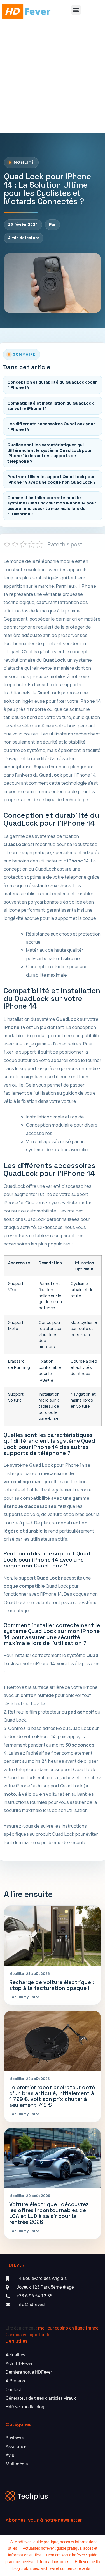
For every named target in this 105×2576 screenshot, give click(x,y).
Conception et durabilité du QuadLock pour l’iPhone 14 (52, 385)
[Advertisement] (53, 78)
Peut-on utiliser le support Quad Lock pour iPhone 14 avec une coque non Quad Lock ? (52, 479)
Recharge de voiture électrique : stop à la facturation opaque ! (52, 1985)
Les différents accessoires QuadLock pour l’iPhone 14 (51, 426)
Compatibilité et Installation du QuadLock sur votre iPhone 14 (50, 406)
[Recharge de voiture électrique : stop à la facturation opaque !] (53, 1936)
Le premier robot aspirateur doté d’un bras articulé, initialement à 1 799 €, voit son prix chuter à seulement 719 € (52, 2096)
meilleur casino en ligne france (68, 2328)
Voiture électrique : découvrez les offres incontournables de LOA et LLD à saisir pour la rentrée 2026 (49, 2213)
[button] (76, 10)
